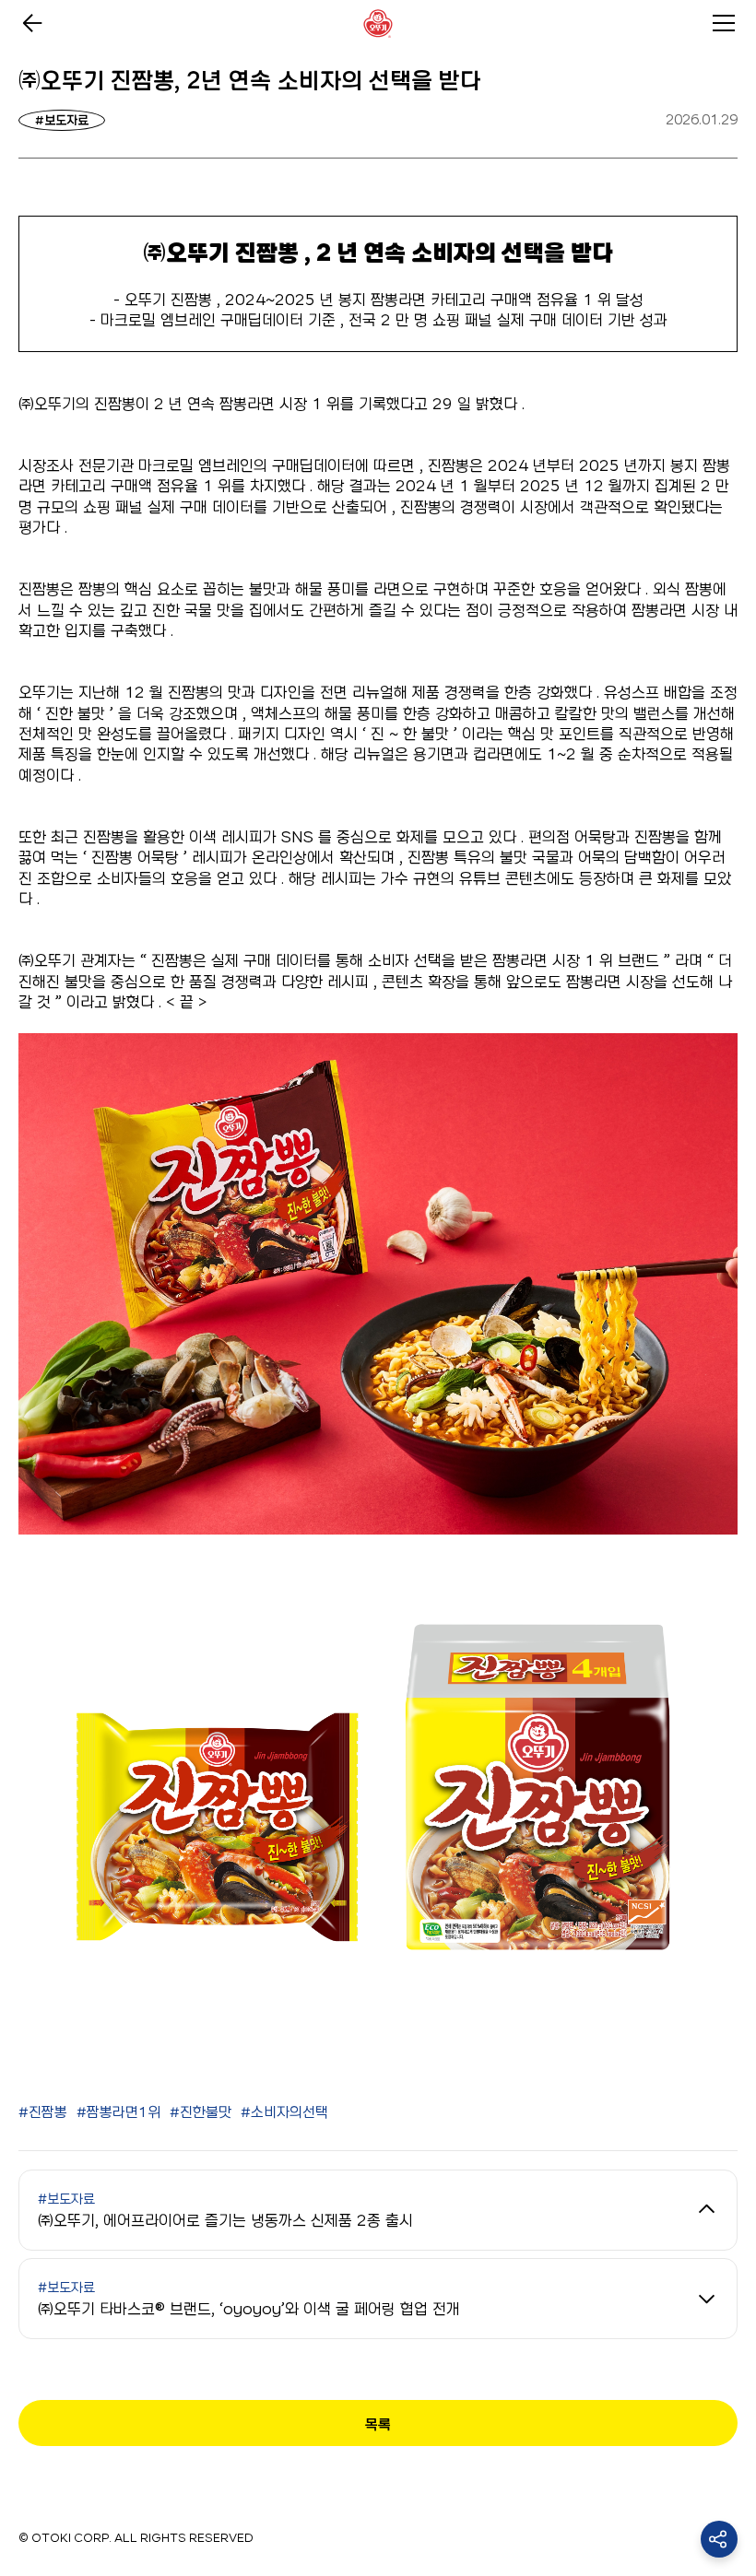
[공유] (719, 2539)
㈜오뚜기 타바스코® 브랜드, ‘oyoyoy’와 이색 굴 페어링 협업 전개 (249, 2299)
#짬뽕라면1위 (118, 2112)
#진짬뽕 (43, 2112)
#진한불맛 (201, 2112)
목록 (378, 2424)
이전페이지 (32, 23)
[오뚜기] (378, 23)
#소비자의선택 (284, 2112)
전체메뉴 (724, 23)
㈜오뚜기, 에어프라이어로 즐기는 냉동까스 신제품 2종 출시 (225, 2210)
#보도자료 (62, 120)
